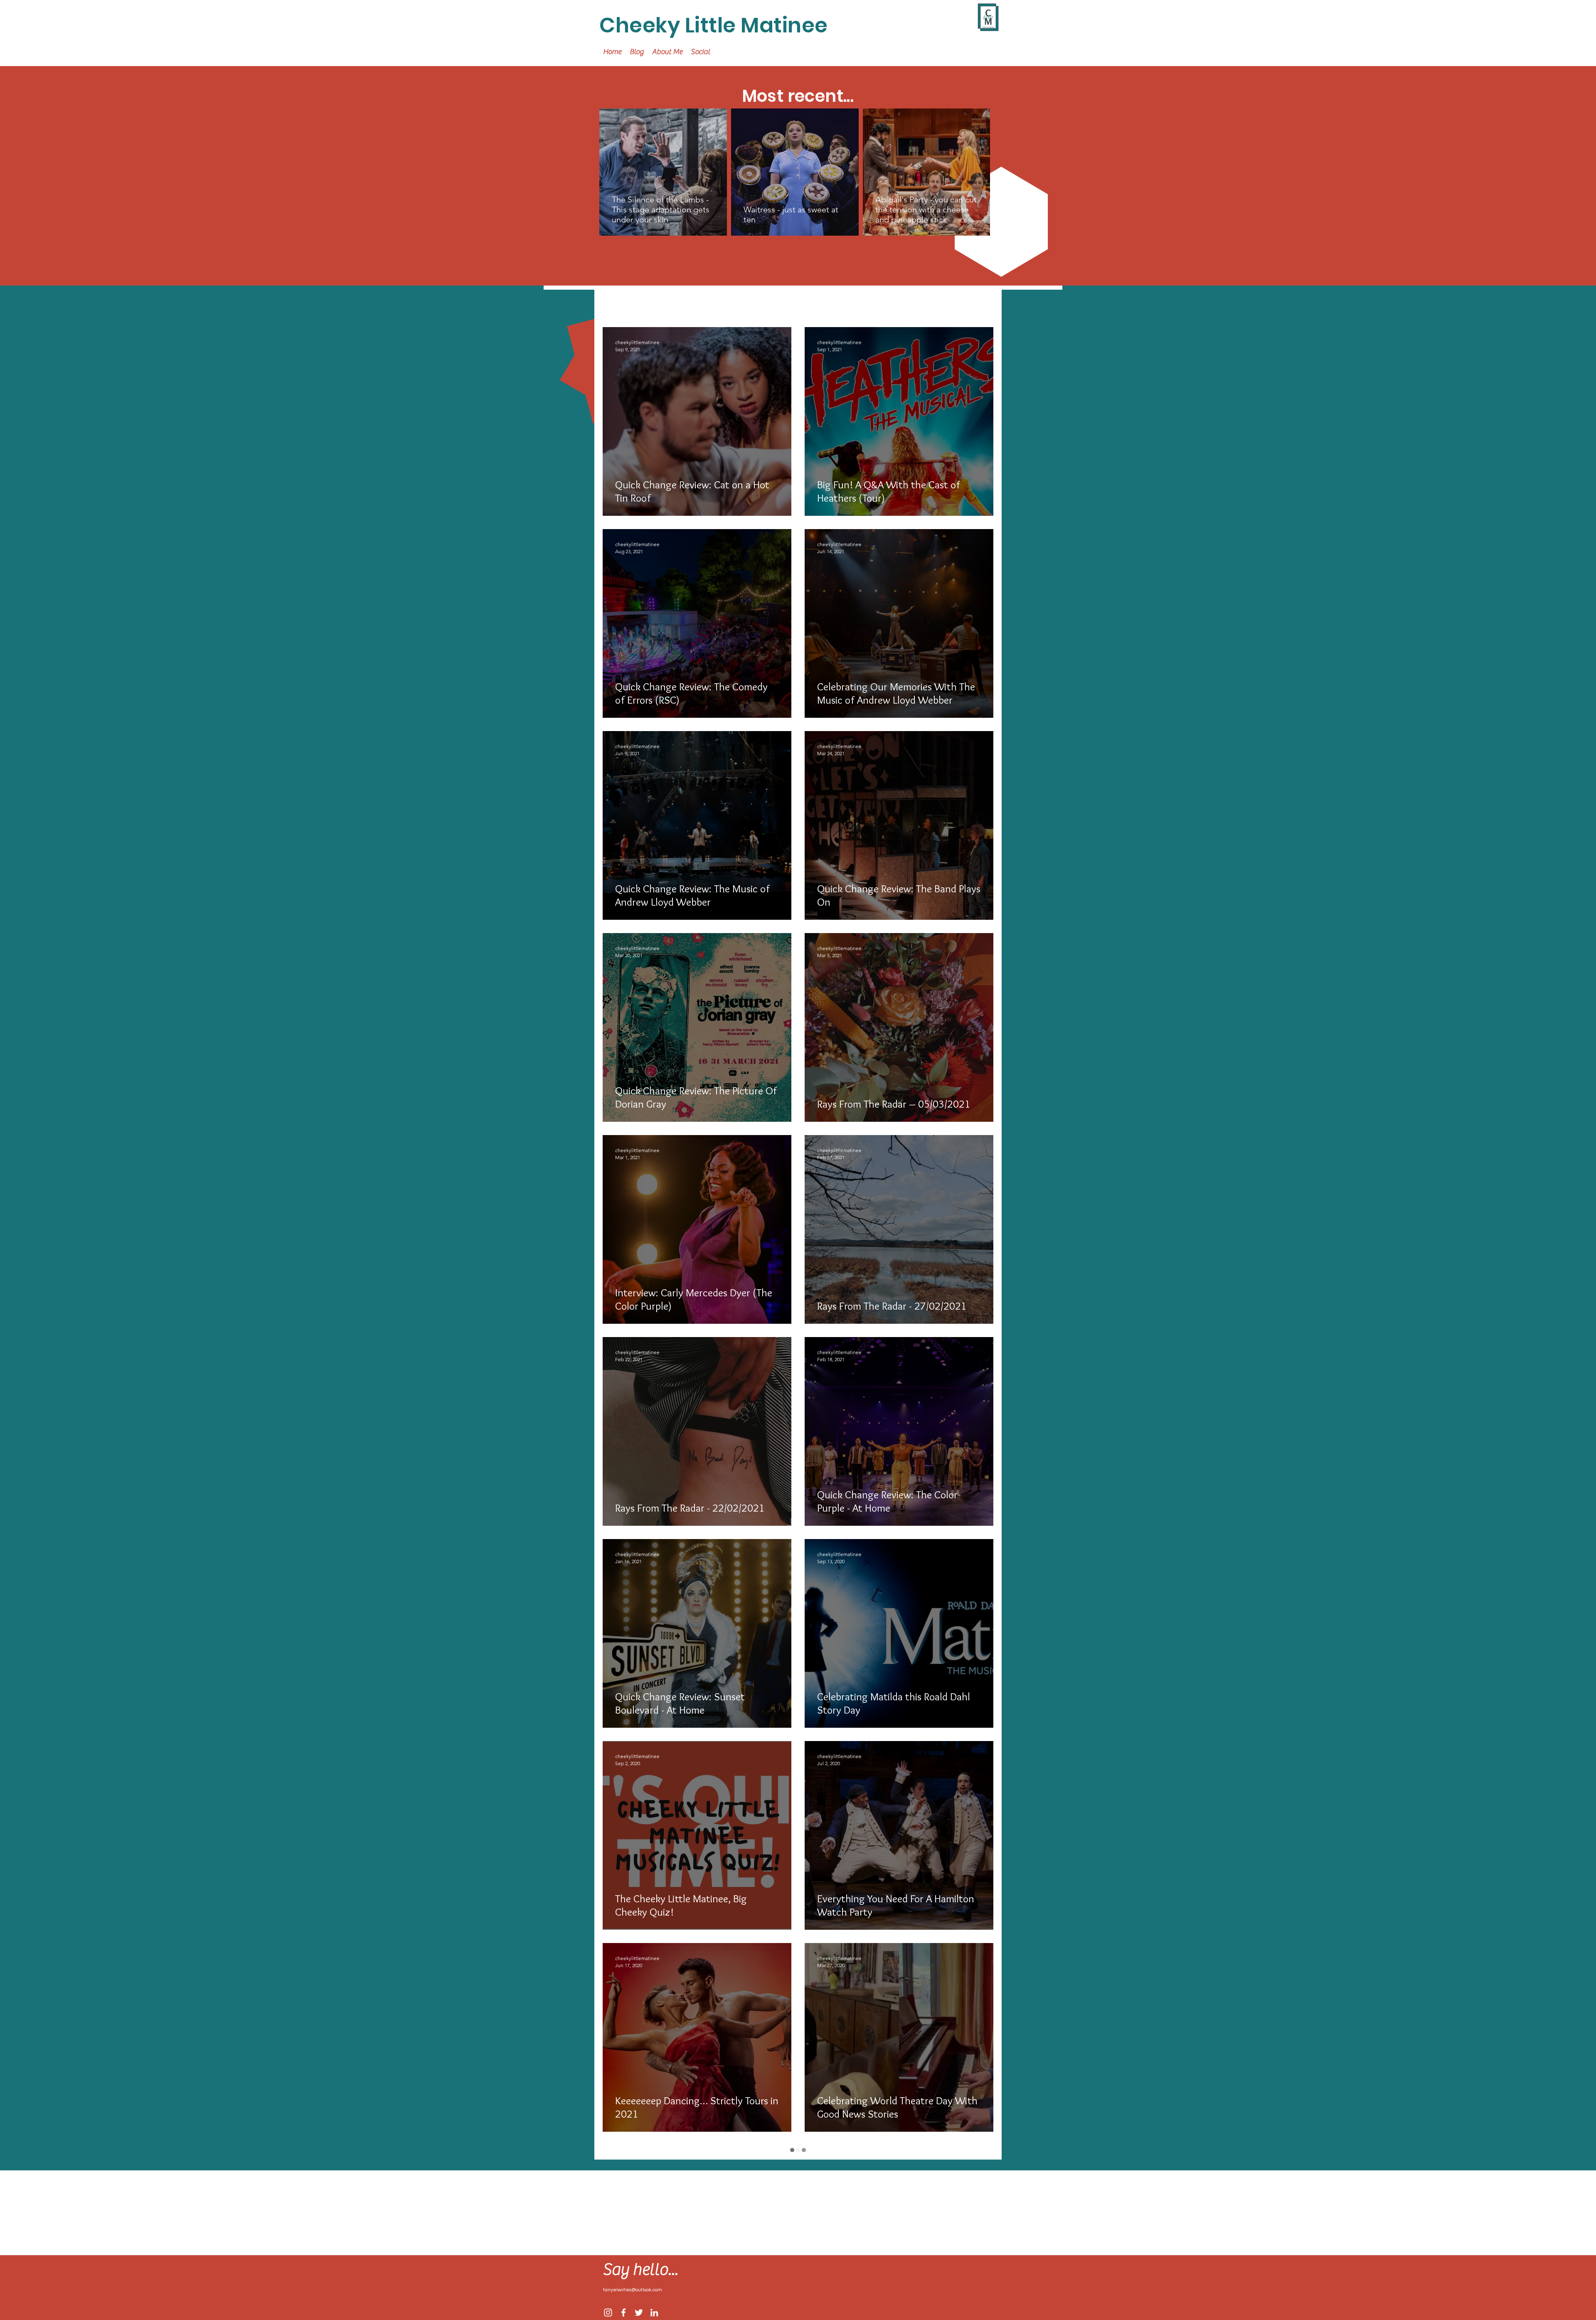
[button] (983, 303)
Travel (660, 302)
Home (698, 302)
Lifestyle (739, 302)
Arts (777, 302)
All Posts (617, 302)
